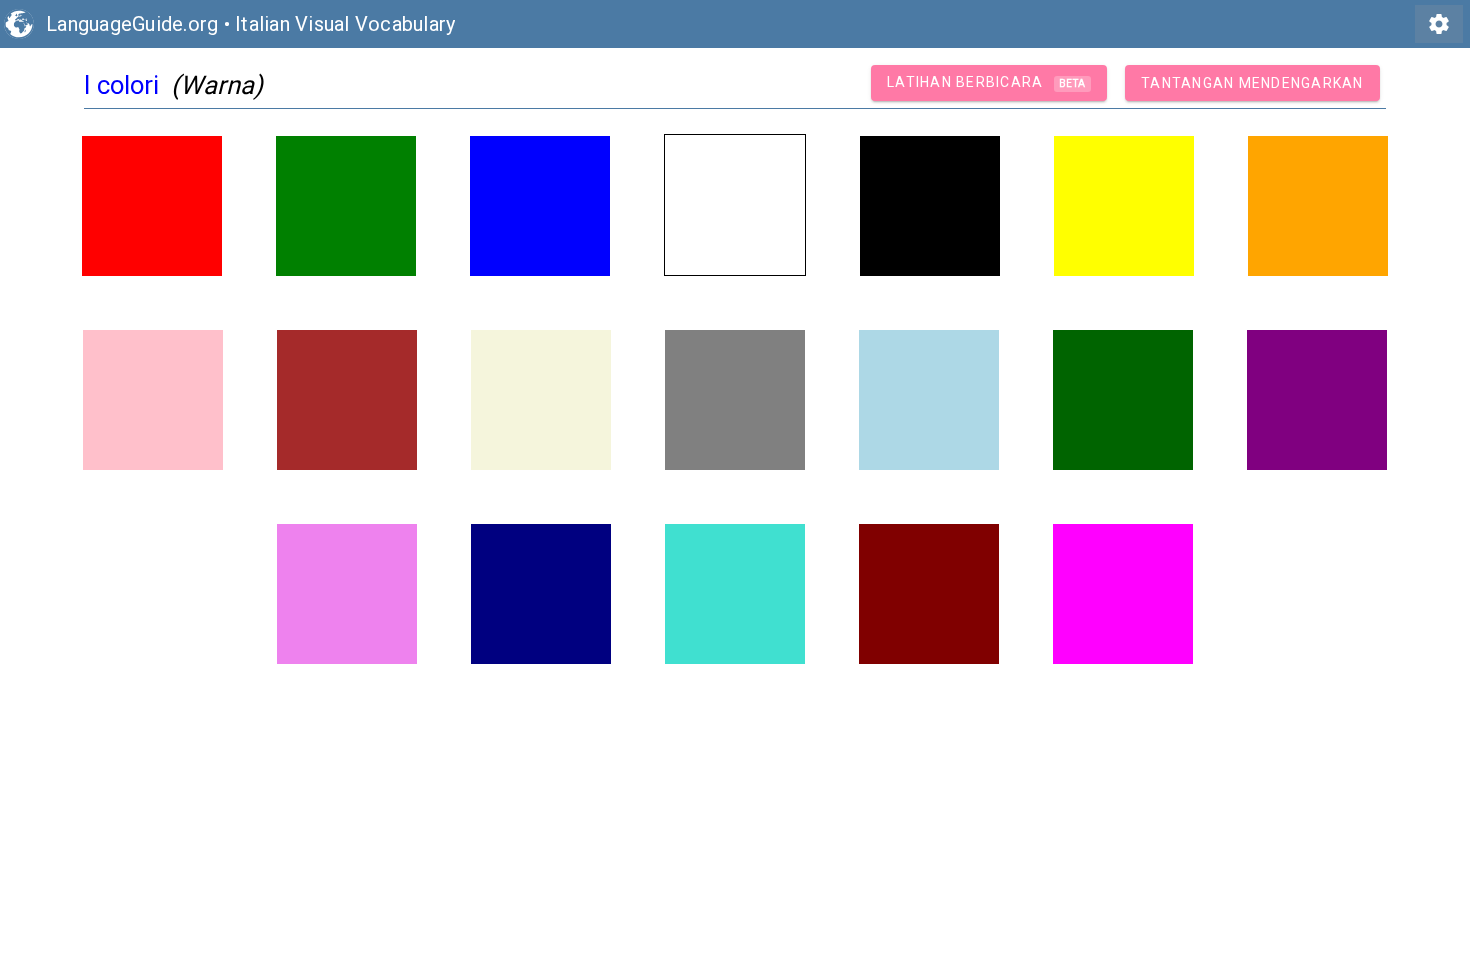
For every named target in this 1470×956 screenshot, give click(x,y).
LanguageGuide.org (132, 24)
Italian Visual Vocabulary (345, 24)
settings (1439, 24)
